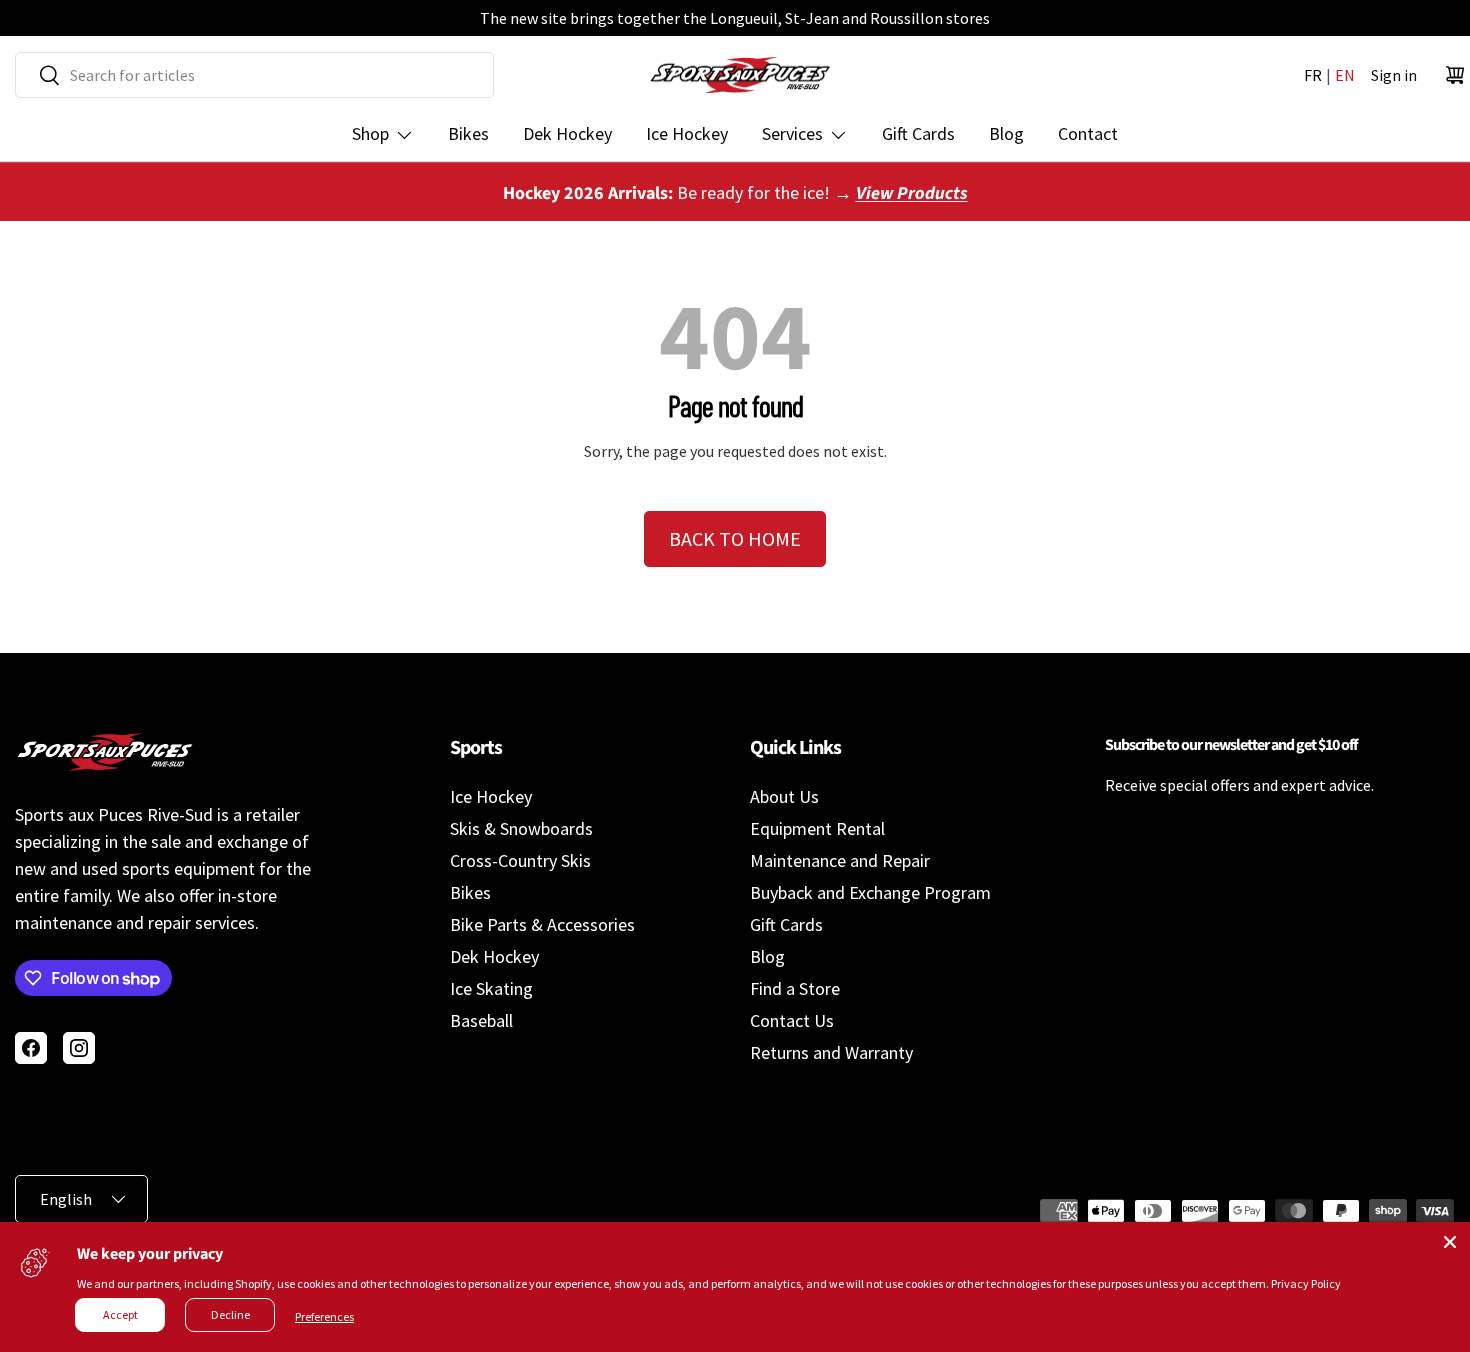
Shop (370, 133)
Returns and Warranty (831, 1052)
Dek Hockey (567, 133)
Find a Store (795, 988)
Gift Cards (918, 133)
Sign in (1394, 75)
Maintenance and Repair (840, 860)
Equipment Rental (817, 828)
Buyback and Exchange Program (870, 892)
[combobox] (254, 75)
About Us (784, 796)
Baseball (481, 1020)
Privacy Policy (1306, 1283)
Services (792, 133)
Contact (1088, 133)
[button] (1455, 75)
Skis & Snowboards (521, 828)
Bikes (468, 133)
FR (1313, 75)
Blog (1006, 133)
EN (1345, 75)
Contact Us (792, 1020)
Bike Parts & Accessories (542, 924)
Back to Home (735, 538)
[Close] (1450, 1242)
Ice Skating (491, 988)
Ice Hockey (687, 133)
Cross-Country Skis (520, 860)
